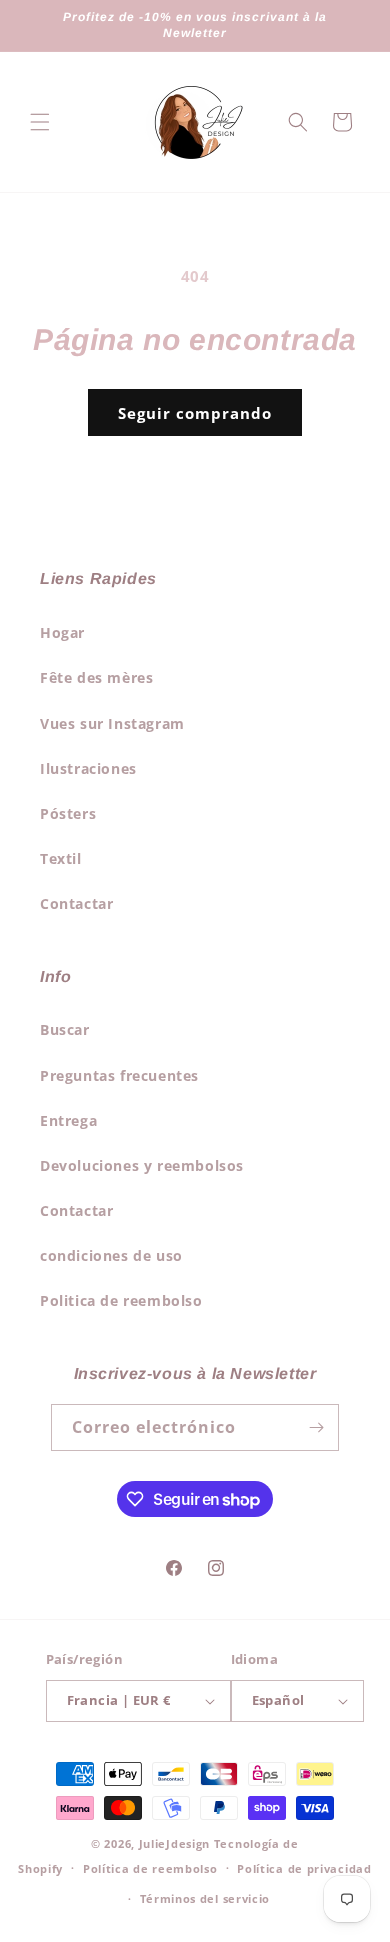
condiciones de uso (111, 1255)
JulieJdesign (174, 1843)
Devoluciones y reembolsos (142, 1165)
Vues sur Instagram (112, 723)
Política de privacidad (304, 1868)
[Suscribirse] (316, 1427)
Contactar (76, 903)
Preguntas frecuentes (119, 1075)
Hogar (62, 632)
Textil (61, 858)
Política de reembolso (150, 1868)
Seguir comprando (195, 413)
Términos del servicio (205, 1898)
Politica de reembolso (121, 1300)
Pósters (68, 813)
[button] (40, 122)
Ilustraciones (88, 768)
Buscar (65, 1029)
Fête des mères (96, 677)
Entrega (68, 1120)
